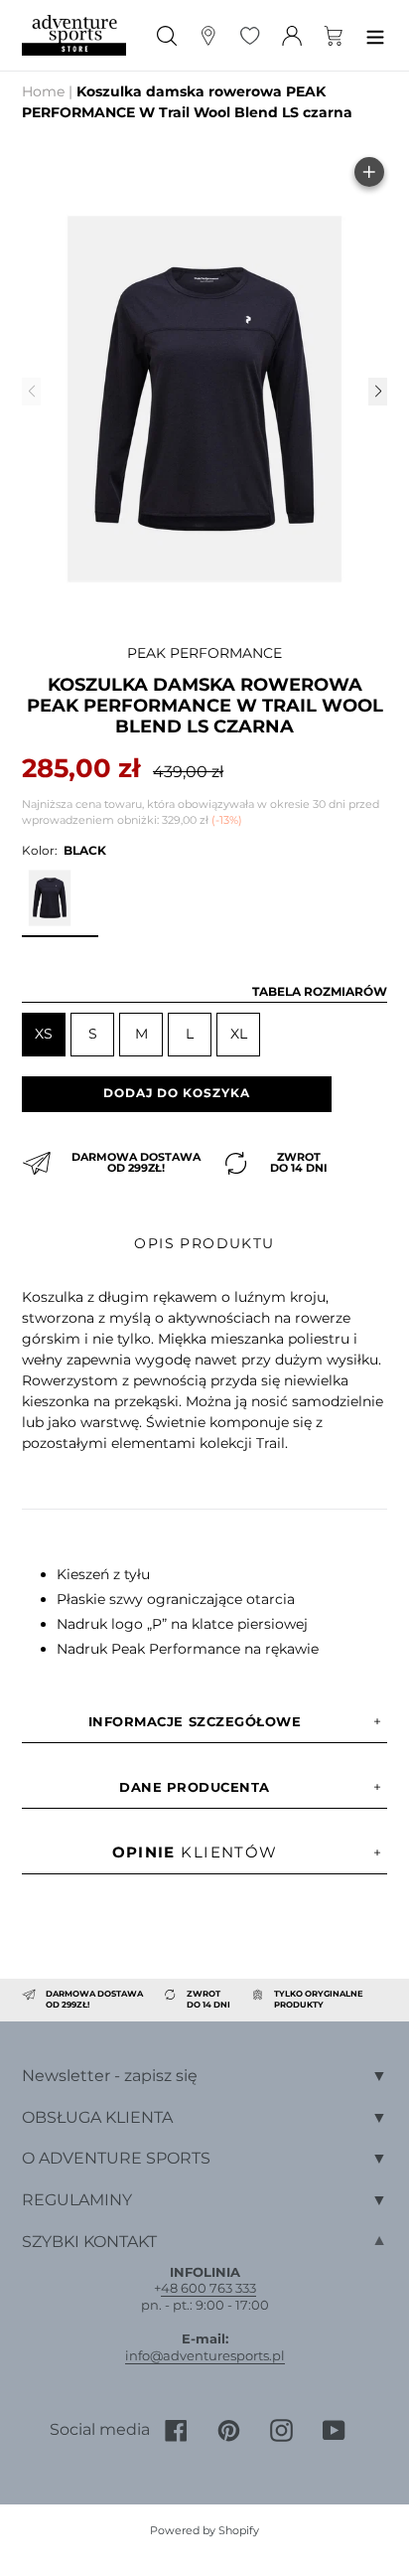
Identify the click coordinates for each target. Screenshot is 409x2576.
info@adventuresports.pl (205, 2355)
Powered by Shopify (204, 2530)
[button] (377, 392)
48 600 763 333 (208, 2288)
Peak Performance (204, 653)
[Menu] (375, 35)
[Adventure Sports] (74, 35)
